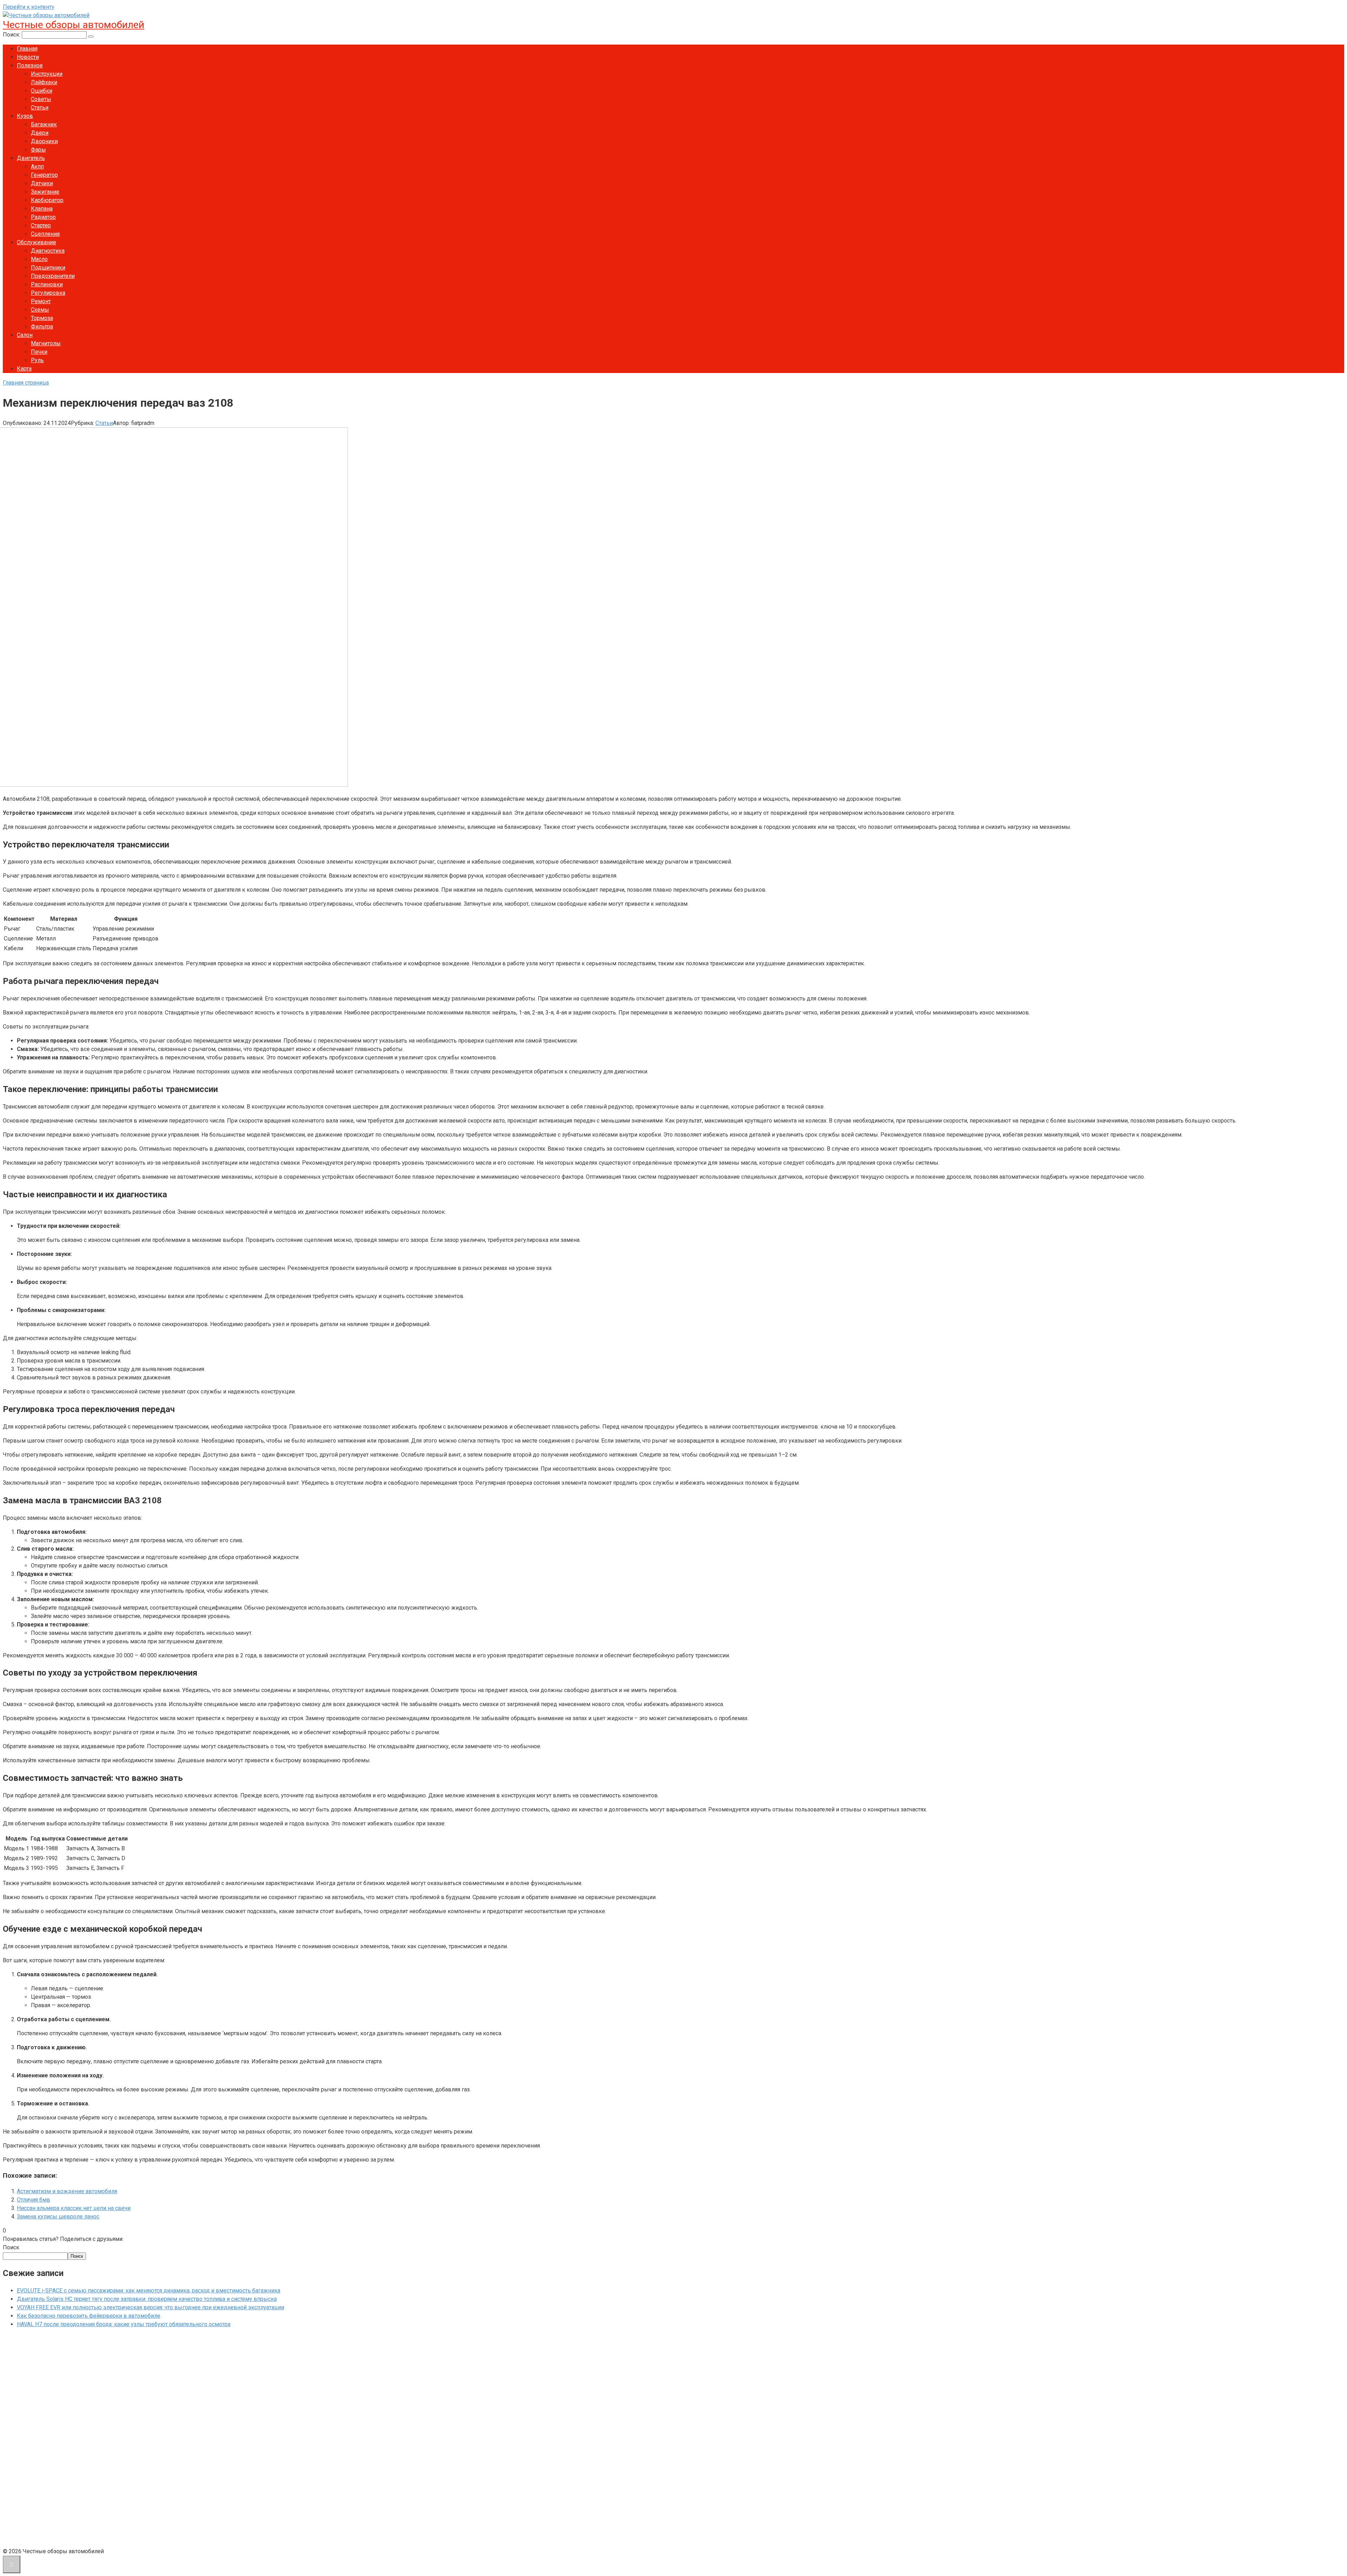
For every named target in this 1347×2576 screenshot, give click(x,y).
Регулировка (48, 293)
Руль (37, 360)
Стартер (41, 225)
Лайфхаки (44, 82)
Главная (27, 49)
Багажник (44, 124)
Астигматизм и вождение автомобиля (67, 2191)
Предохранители (53, 276)
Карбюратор (47, 200)
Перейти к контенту (29, 7)
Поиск (11, 2247)
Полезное (30, 65)
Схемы (40, 310)
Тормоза (42, 318)
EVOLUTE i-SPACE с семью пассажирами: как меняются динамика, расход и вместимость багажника (149, 2291)
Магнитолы (46, 343)
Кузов (25, 116)
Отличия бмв (33, 2200)
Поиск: (12, 35)
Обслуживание (36, 242)
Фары (38, 150)
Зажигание (45, 192)
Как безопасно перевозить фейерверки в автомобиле (89, 2316)
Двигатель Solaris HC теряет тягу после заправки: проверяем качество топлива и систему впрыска (147, 2299)
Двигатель (31, 158)
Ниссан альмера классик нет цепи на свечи (74, 2208)
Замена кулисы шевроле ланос (58, 2216)
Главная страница (26, 383)
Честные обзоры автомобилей (73, 25)
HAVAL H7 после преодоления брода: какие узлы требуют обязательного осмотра (124, 2324)
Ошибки (42, 91)
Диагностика (48, 251)
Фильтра (42, 327)
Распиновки (47, 284)
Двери (40, 133)
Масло (39, 259)
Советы (41, 99)
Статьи (40, 108)
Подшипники (48, 268)
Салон (25, 335)
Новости (28, 57)
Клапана (42, 209)
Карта (24, 369)
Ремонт (41, 301)
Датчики (42, 183)
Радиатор (43, 217)
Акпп (37, 167)
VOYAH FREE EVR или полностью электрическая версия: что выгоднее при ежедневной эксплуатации (150, 2307)
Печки (39, 352)
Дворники (44, 141)
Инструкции (47, 74)
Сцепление (45, 234)
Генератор (44, 175)
